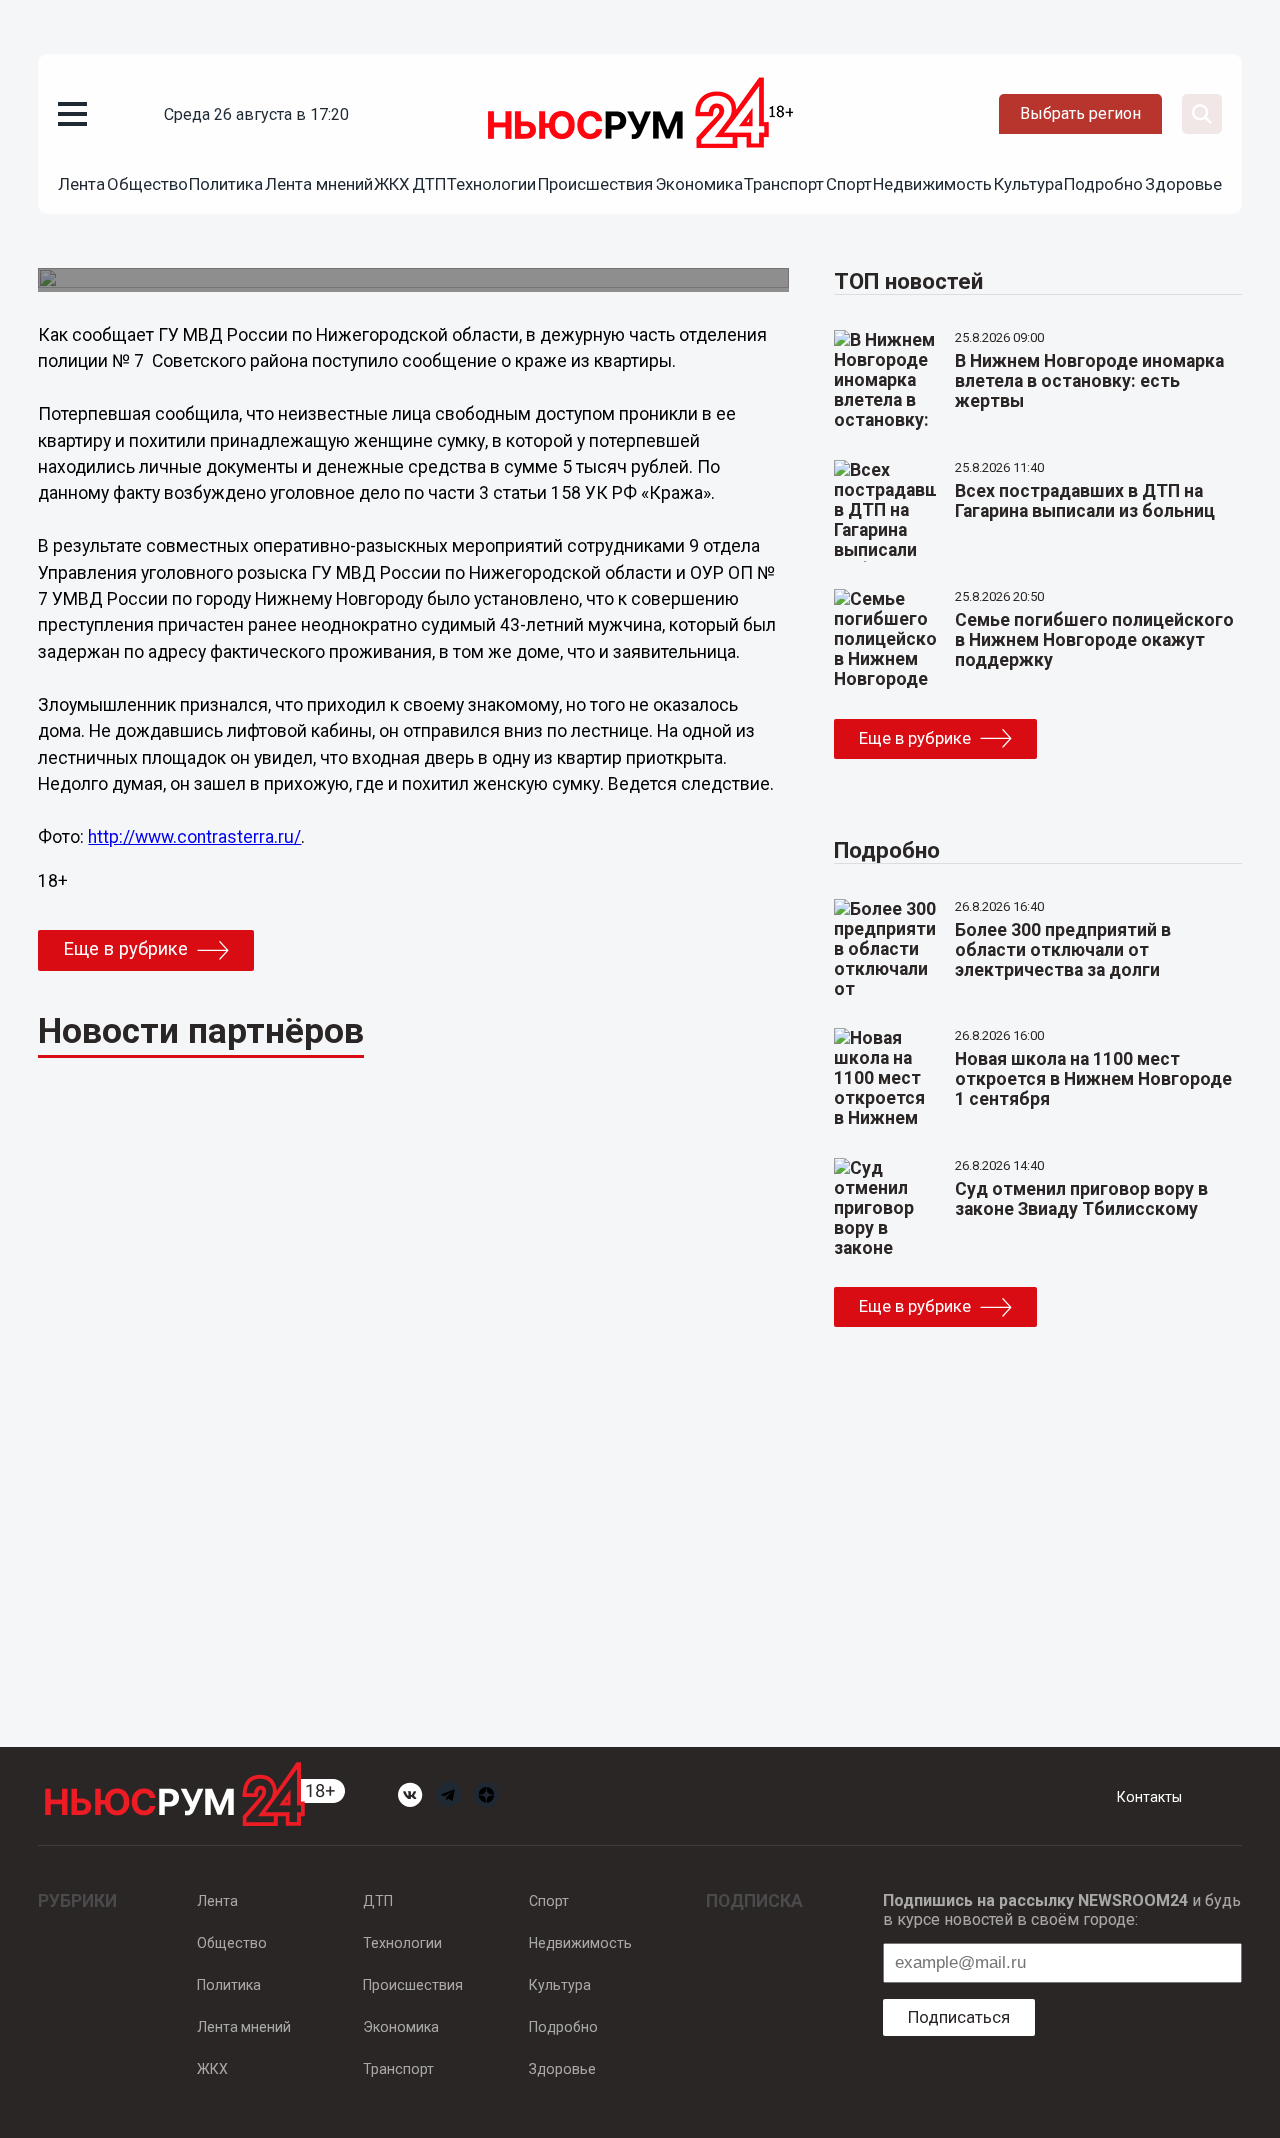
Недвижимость (932, 184)
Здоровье (1183, 184)
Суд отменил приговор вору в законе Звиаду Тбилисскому (1081, 1199)
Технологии (491, 184)
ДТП (429, 184)
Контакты (1149, 1797)
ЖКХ (392, 184)
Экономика (699, 184)
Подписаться (959, 2017)
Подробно (1103, 184)
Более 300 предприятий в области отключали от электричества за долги (1063, 950)
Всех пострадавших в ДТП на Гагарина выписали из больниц (1085, 501)
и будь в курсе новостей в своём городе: (1062, 1910)
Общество (147, 184)
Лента (81, 184)
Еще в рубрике (125, 949)
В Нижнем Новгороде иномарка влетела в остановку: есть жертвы (1089, 381)
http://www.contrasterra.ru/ (194, 837)
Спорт (849, 184)
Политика (226, 184)
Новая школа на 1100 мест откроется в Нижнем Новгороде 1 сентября (1093, 1079)
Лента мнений (319, 184)
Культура (1028, 184)
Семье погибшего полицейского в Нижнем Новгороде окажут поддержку (1094, 640)
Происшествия (595, 184)
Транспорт (784, 184)
